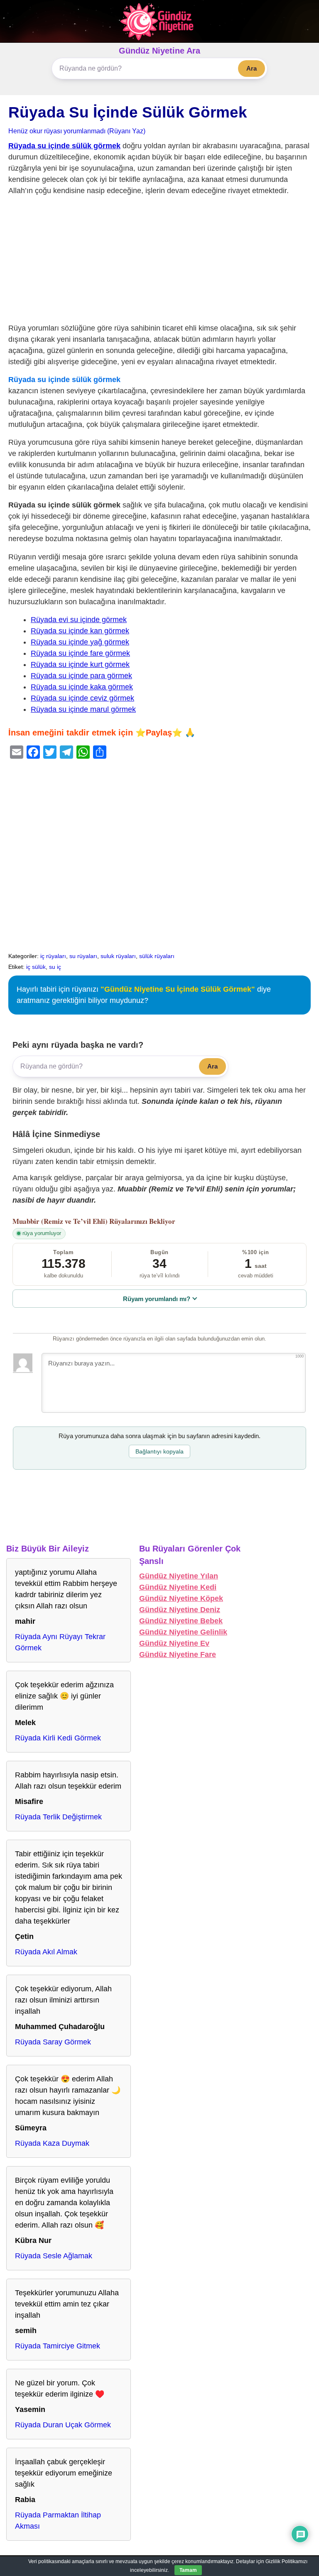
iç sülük (36, 967)
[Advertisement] (159, 261)
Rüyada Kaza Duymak (52, 2143)
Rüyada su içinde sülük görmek (64, 146)
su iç (55, 967)
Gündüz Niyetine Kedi (178, 1587)
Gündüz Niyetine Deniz (180, 1610)
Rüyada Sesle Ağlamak (54, 2256)
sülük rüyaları (157, 956)
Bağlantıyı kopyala (159, 1451)
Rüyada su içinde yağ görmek (80, 642)
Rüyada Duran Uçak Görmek (63, 2425)
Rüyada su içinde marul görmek (83, 709)
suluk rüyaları (118, 956)
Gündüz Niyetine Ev (174, 1643)
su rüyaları (83, 956)
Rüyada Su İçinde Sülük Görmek (128, 112)
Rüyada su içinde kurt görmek (80, 664)
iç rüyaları (53, 956)
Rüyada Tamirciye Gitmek (58, 2346)
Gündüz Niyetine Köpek (181, 1598)
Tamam (188, 2570)
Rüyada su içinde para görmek (81, 676)
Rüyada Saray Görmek (53, 2042)
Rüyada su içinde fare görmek (80, 653)
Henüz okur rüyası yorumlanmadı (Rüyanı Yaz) (77, 131)
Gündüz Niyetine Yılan (179, 1576)
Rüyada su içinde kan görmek (80, 631)
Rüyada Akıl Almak (46, 1952)
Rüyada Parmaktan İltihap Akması (58, 2521)
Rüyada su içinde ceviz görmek (82, 698)
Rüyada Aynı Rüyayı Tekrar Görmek (60, 1642)
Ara (252, 68)
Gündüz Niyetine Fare (178, 1654)
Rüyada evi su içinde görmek (79, 620)
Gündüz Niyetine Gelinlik (183, 1632)
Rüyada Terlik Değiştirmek (58, 1817)
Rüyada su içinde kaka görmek (82, 687)
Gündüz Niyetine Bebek (181, 1621)
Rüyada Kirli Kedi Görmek (58, 1738)
